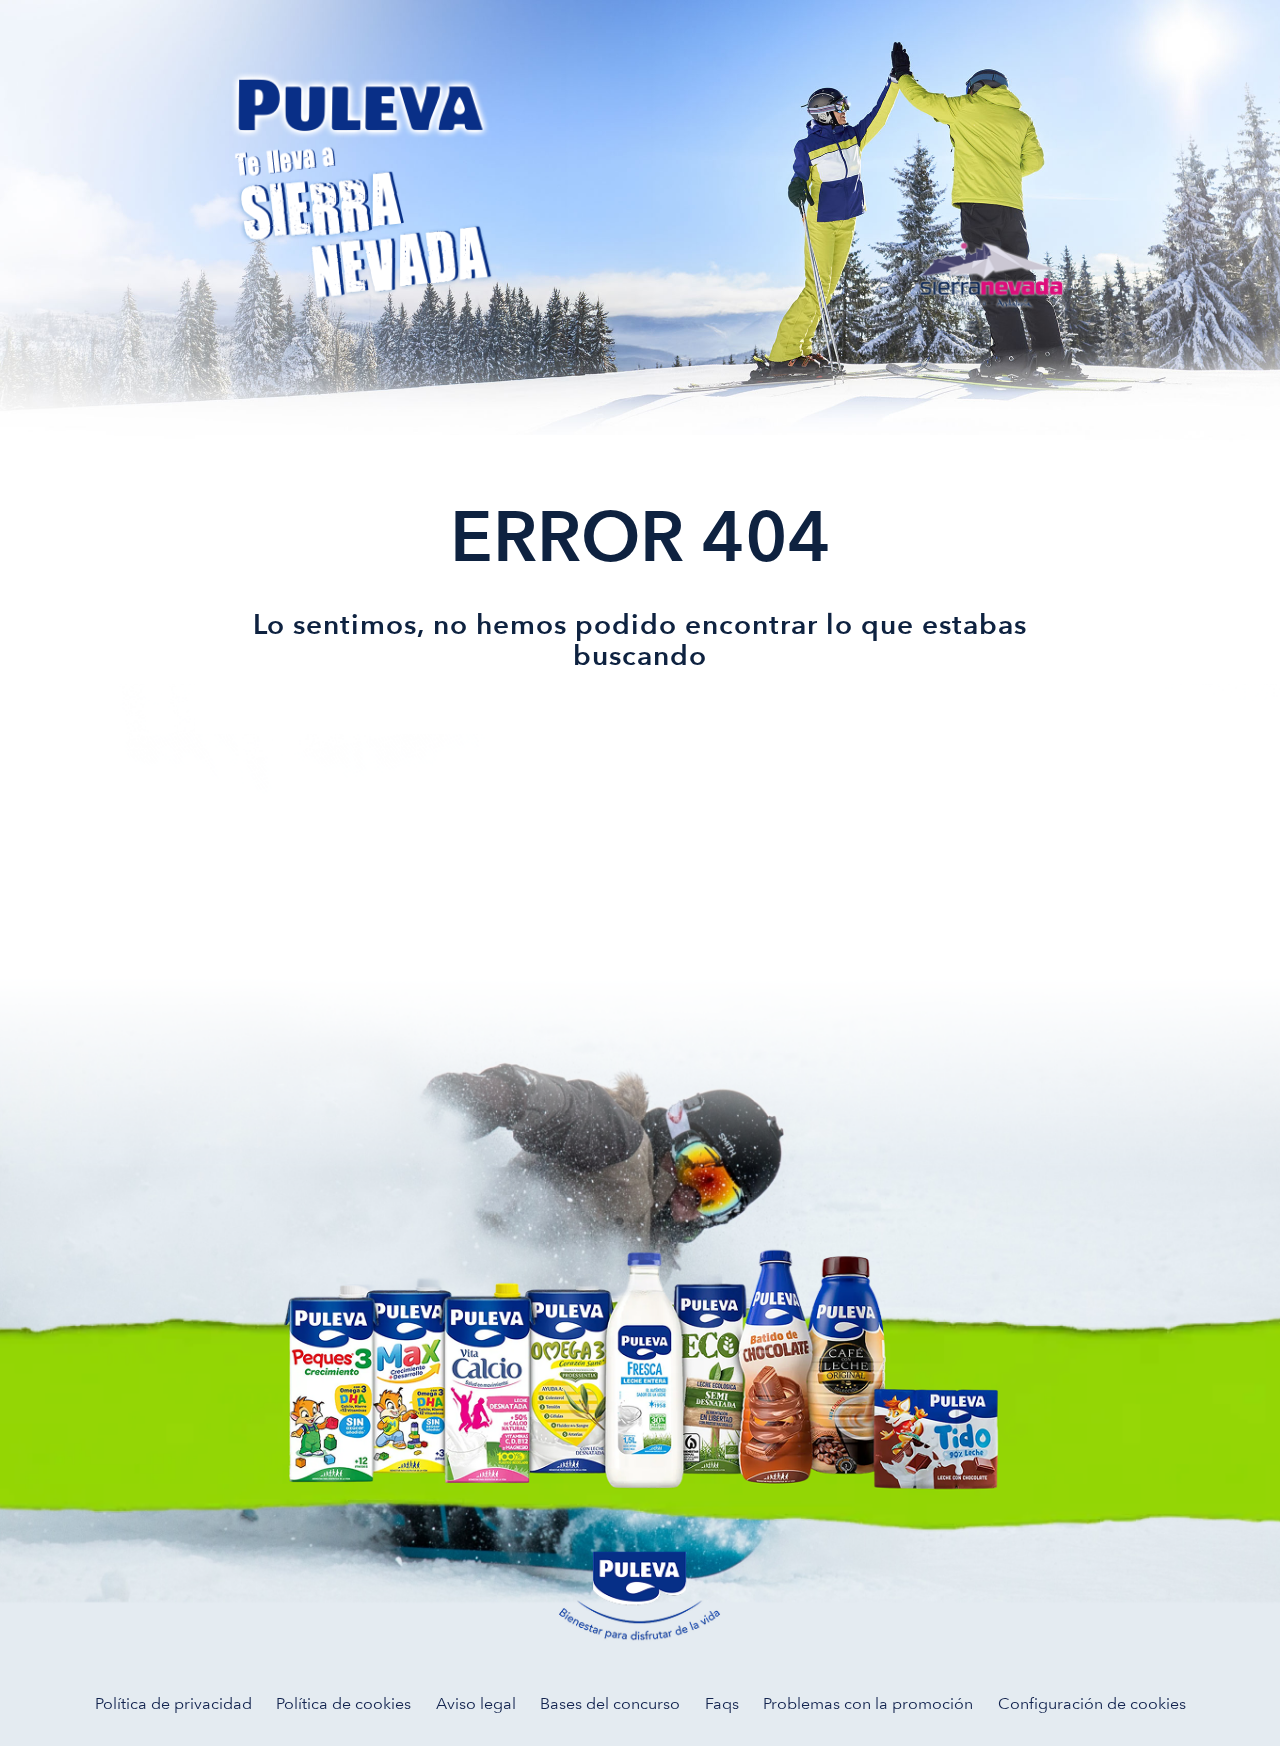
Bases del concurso (610, 1703)
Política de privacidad (173, 1703)
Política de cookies (343, 1703)
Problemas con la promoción (868, 1703)
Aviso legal (476, 1703)
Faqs (722, 1703)
